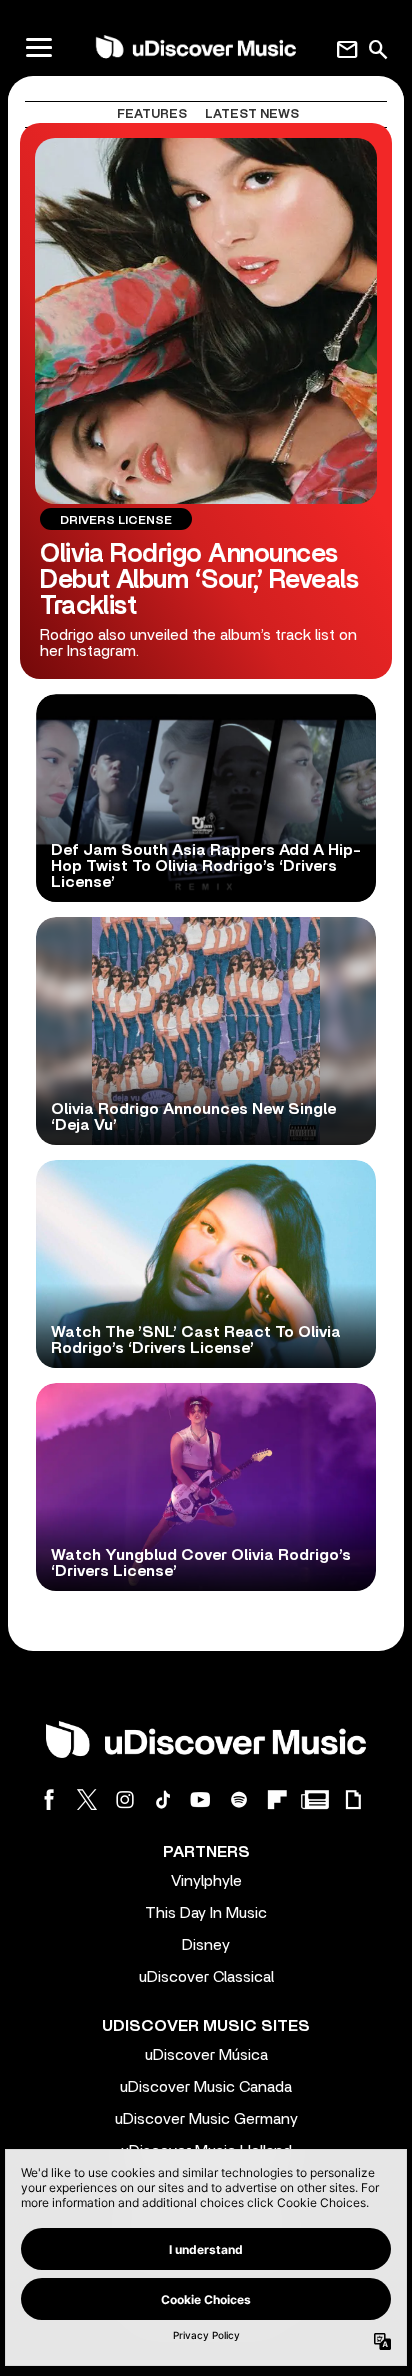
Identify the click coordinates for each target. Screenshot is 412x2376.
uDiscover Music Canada (206, 2087)
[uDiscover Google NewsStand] (315, 1799)
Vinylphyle (206, 1881)
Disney (206, 1945)
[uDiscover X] (87, 1799)
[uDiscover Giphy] (353, 1799)
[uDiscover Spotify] (239, 1799)
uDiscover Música (206, 2055)
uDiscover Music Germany (206, 2119)
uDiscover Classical (206, 1977)
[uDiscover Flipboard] (277, 1799)
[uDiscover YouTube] (201, 1799)
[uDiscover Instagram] (125, 1799)
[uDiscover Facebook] (49, 1799)
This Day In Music (206, 1913)
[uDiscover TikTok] (163, 1799)
